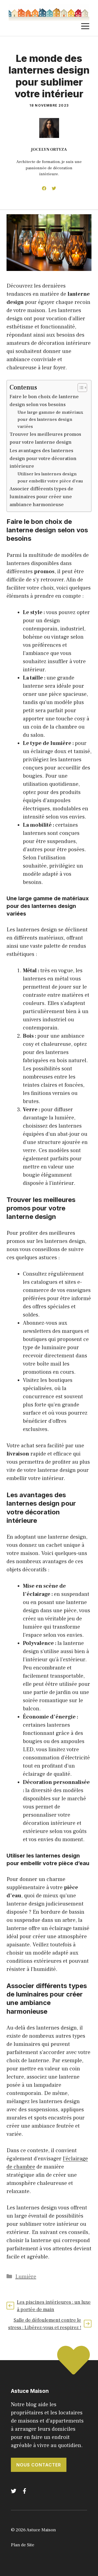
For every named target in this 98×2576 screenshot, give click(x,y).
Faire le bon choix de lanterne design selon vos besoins (44, 401)
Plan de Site (23, 2545)
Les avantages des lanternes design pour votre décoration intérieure (43, 459)
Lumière (26, 2277)
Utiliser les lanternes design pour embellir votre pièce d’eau (50, 477)
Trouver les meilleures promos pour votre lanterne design (45, 438)
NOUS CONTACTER (39, 2465)
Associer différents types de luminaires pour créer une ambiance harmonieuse (41, 497)
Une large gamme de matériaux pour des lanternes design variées (50, 419)
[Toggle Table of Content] (80, 388)
